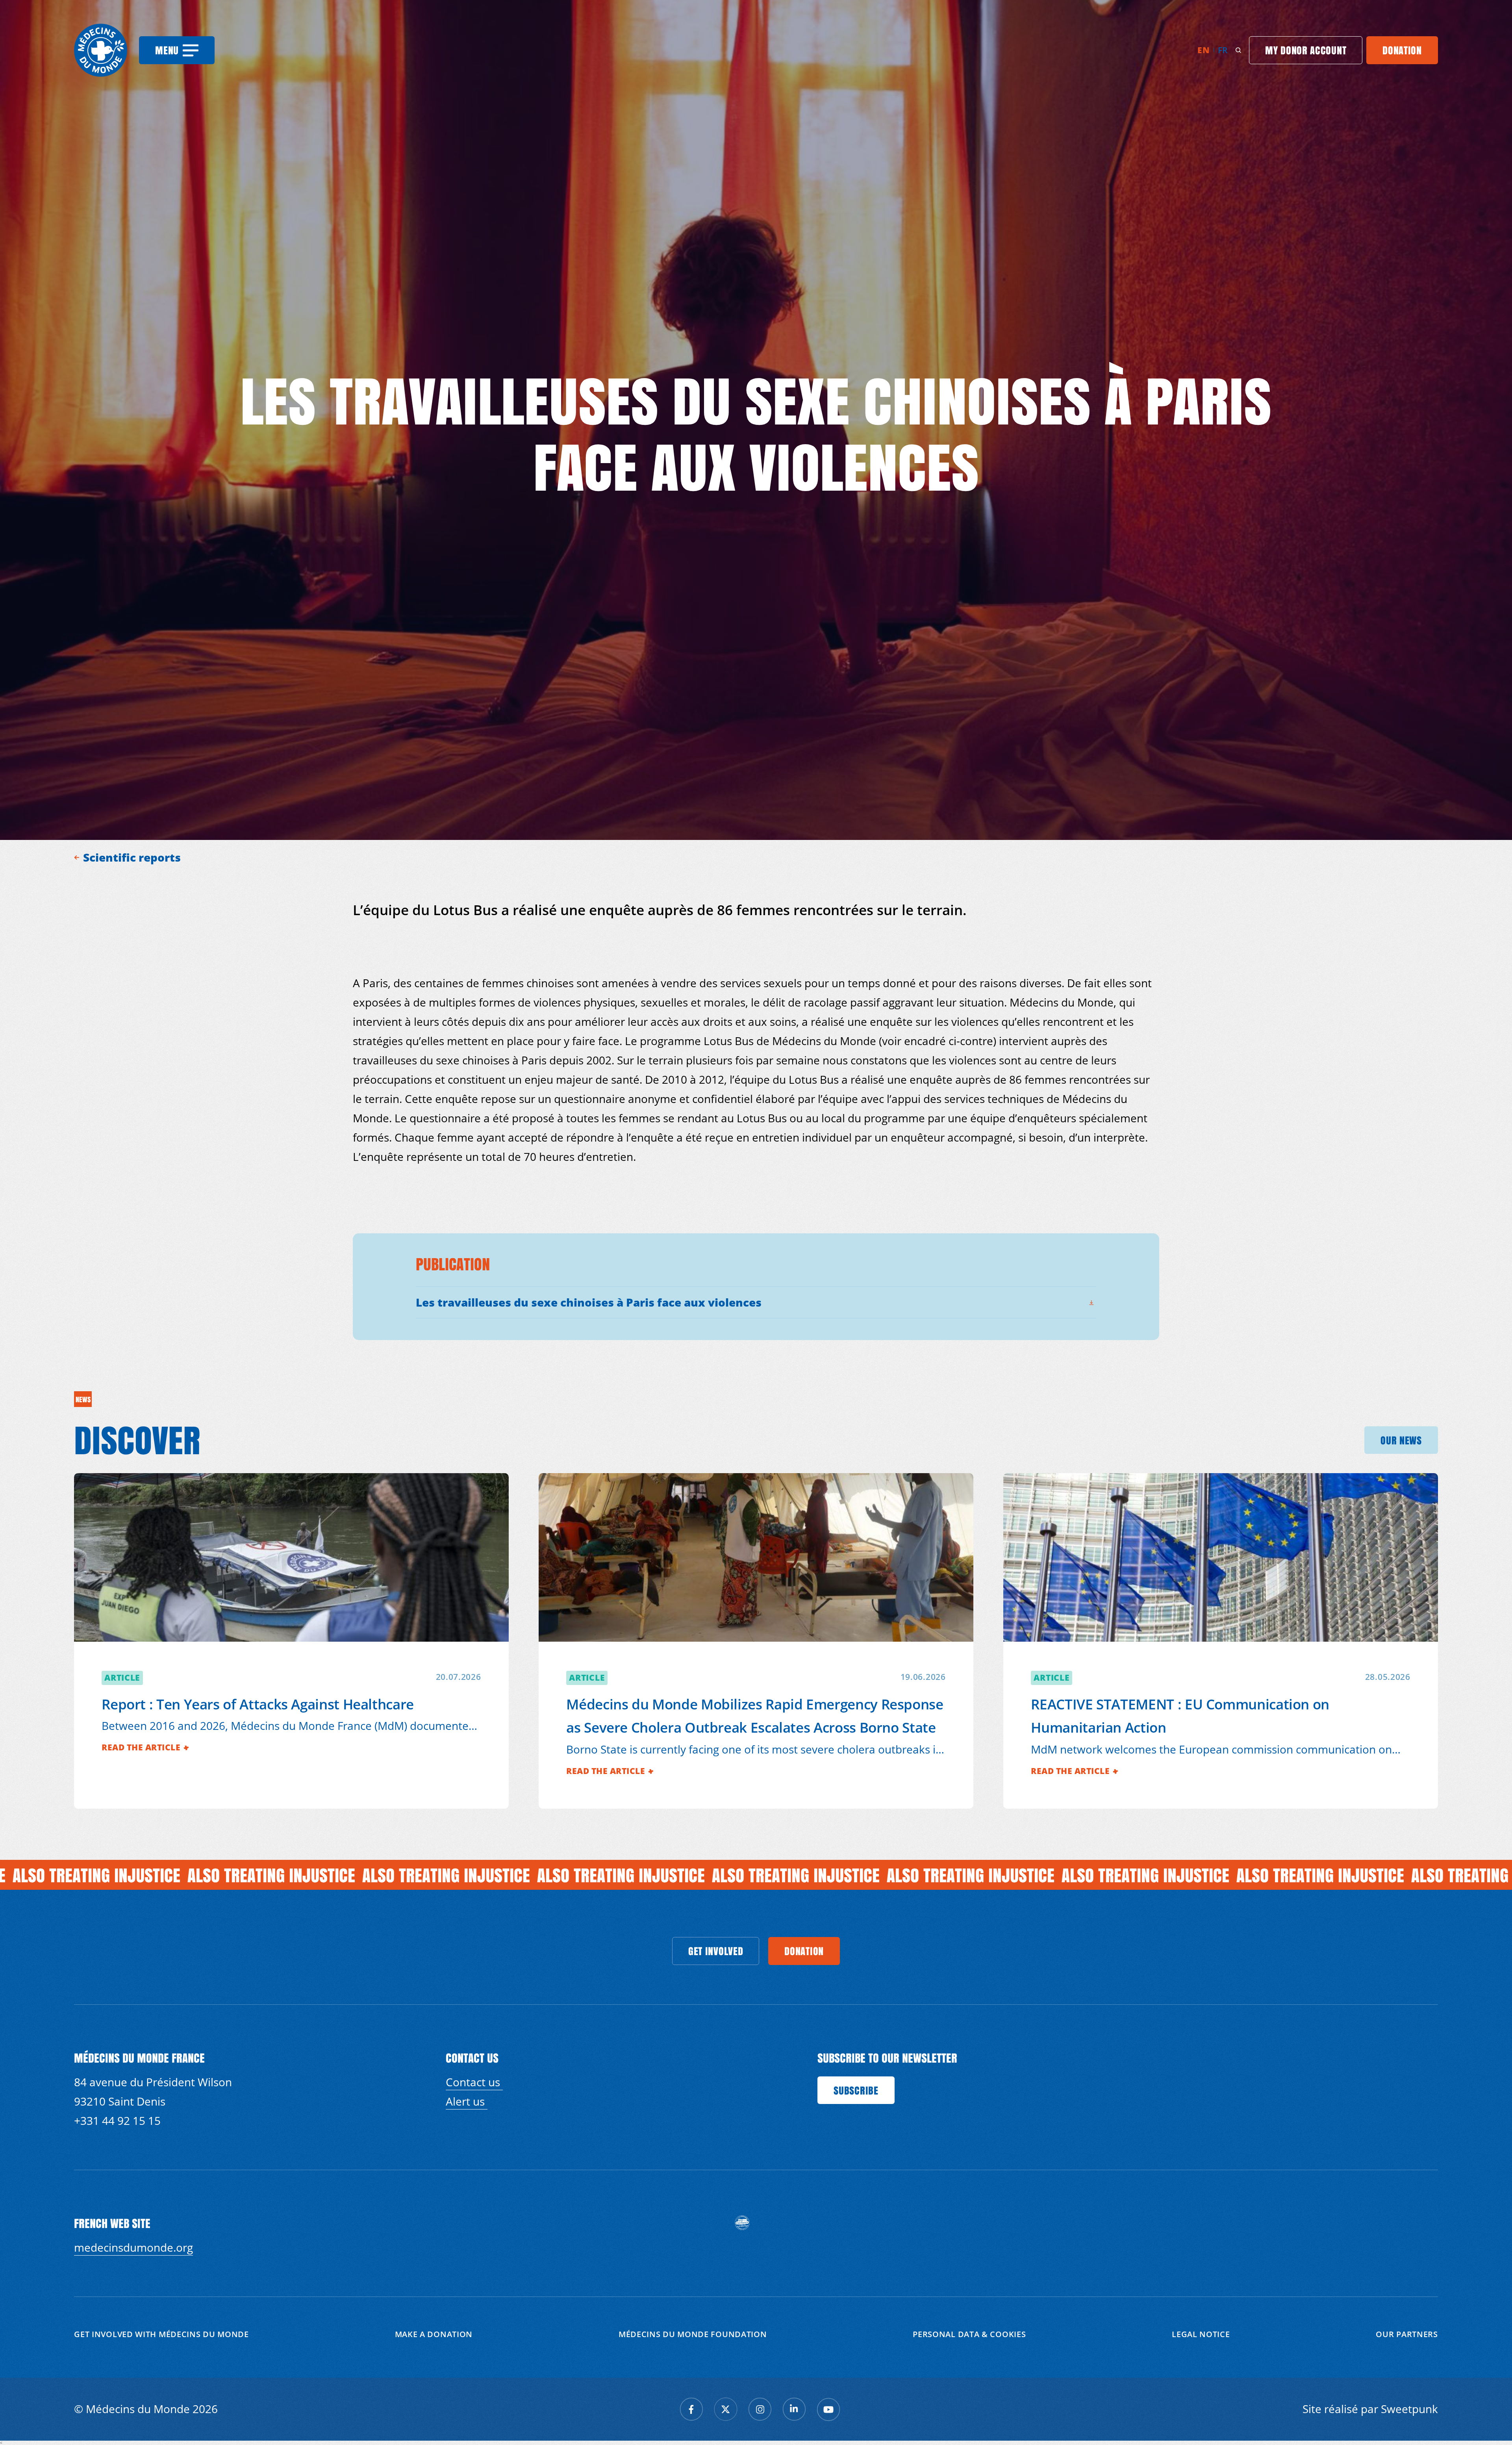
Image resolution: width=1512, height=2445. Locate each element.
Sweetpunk (1409, 2409)
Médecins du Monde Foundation (693, 2334)
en (1203, 50)
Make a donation (434, 2334)
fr (1223, 50)
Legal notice (1201, 2334)
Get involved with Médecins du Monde (161, 2334)
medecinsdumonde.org (133, 2247)
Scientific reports (133, 857)
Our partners (1407, 2334)
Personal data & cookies (969, 2334)
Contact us (474, 2082)
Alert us (467, 2101)
